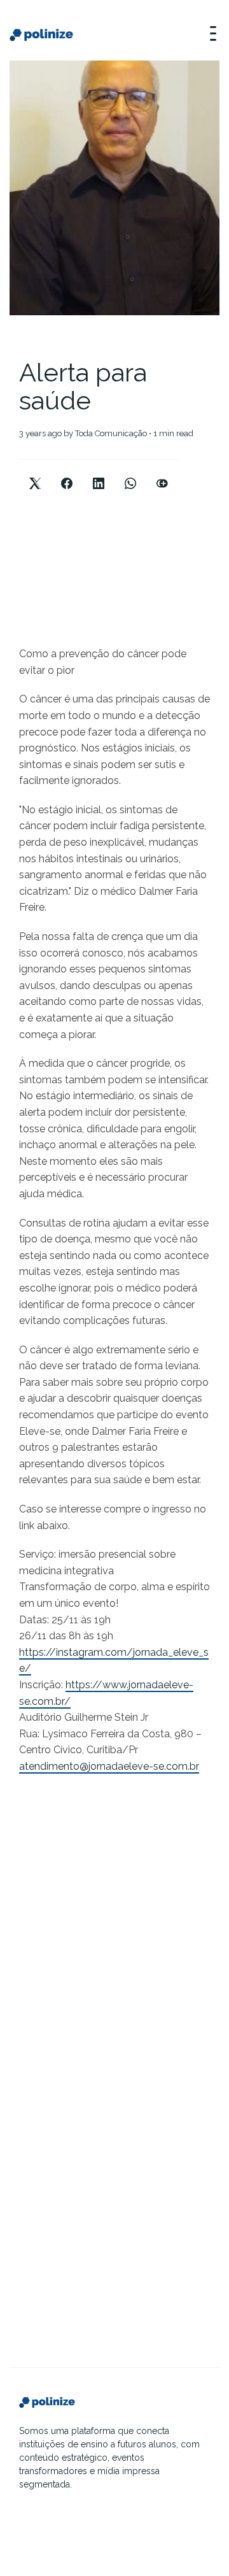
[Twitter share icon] (35, 473)
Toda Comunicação (111, 433)
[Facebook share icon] (67, 473)
